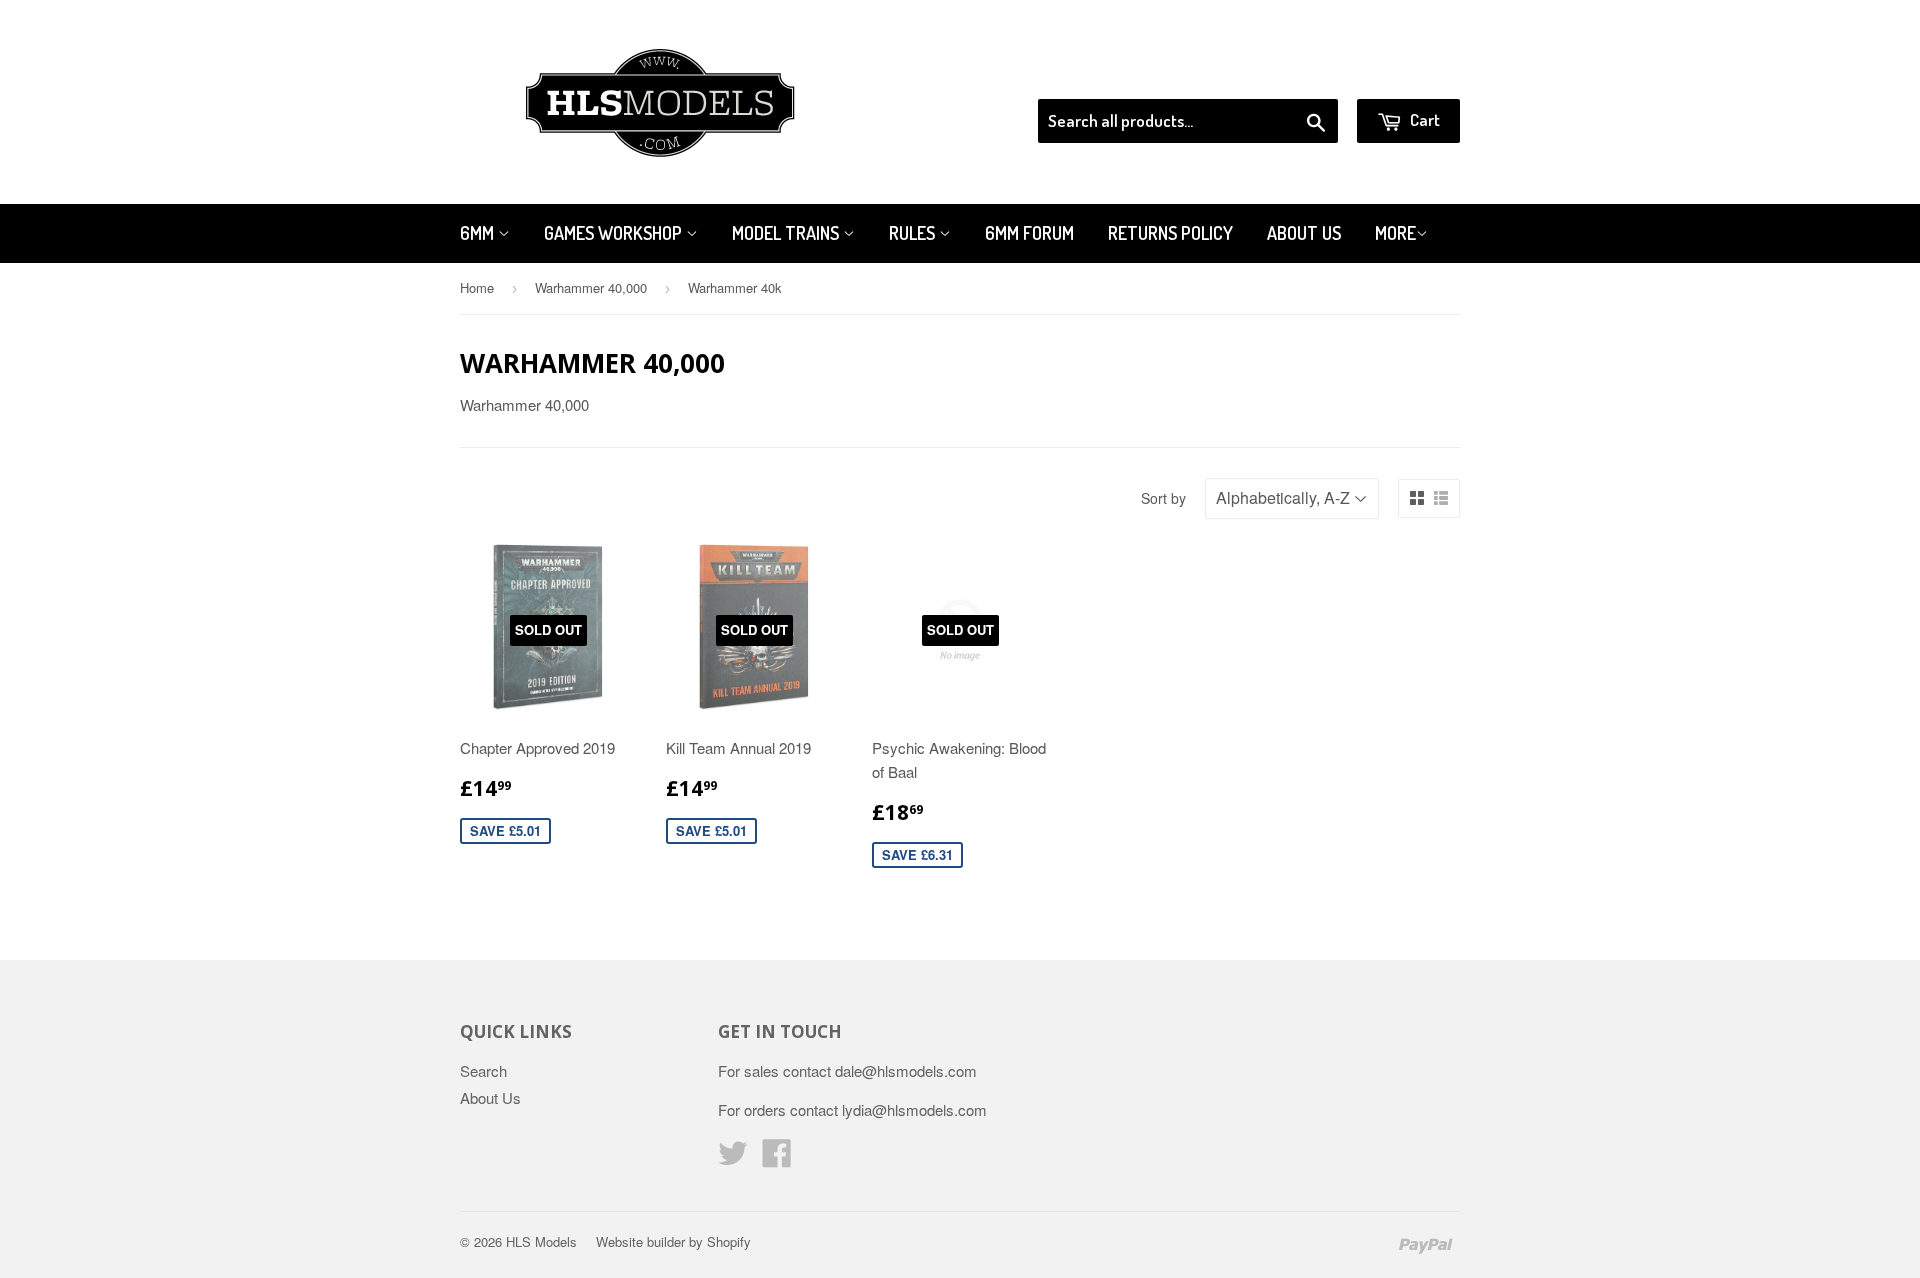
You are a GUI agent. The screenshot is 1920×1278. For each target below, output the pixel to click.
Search (483, 1070)
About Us (1304, 233)
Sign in (1295, 74)
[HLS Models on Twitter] (733, 1158)
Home (477, 287)
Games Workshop (615, 233)
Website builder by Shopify (673, 1241)
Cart (1423, 119)
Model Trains (787, 233)
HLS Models (541, 1241)
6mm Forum (1029, 233)
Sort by (1163, 498)
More (1395, 233)
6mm (479, 233)
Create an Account (1403, 74)
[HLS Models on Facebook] (777, 1158)
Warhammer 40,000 (591, 287)
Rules (914, 233)
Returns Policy (1170, 233)
